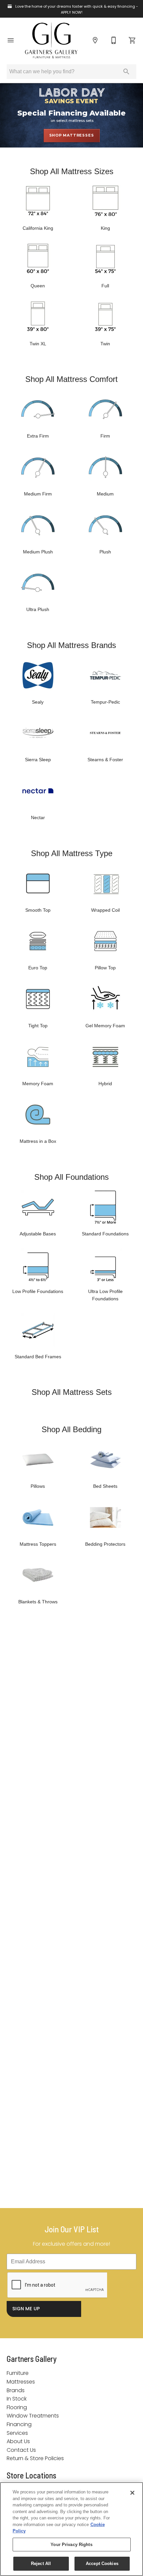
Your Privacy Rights (71, 2545)
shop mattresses (72, 135)
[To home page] (51, 40)
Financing (19, 2424)
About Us (18, 2441)
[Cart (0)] (132, 40)
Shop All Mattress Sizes (72, 171)
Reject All (41, 2564)
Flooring (17, 2407)
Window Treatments (33, 2416)
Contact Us (21, 2450)
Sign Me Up (26, 2309)
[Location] (95, 40)
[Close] (132, 2493)
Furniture (18, 2373)
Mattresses (21, 2382)
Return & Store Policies (35, 2458)
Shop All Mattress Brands (71, 645)
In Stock (17, 2399)
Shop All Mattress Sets (72, 1392)
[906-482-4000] (114, 40)
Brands (16, 2390)
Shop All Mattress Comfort (71, 379)
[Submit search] (126, 72)
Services (17, 2433)
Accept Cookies (102, 2564)
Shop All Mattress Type (72, 853)
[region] (71, 2529)
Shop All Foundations (71, 1177)
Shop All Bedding (71, 1429)
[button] (11, 40)
